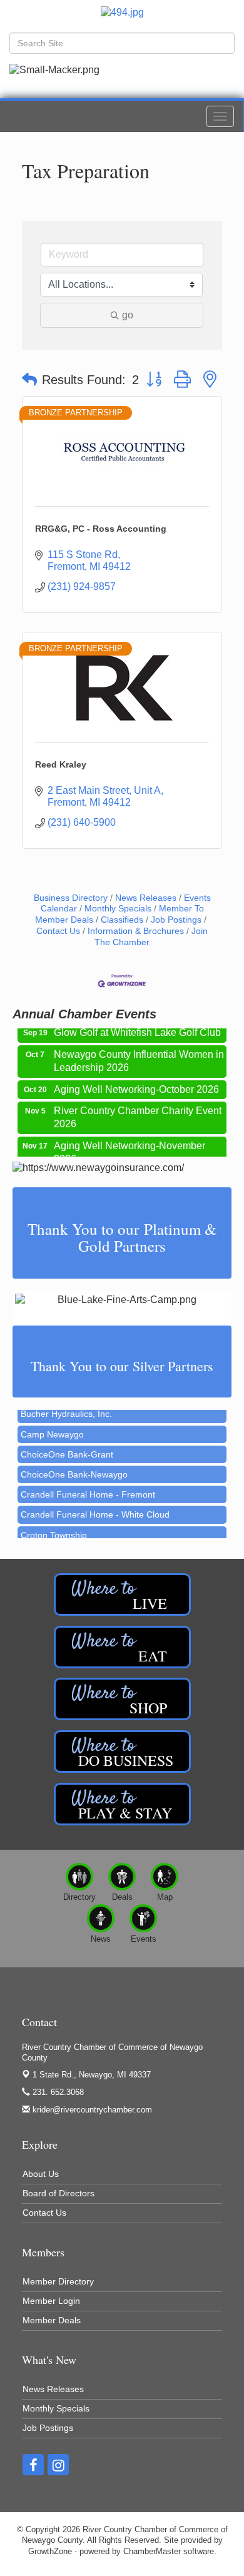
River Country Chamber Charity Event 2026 (138, 1110)
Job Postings (176, 920)
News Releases (146, 898)
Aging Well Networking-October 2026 (136, 1083)
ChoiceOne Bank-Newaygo (74, 1467)
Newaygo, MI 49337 (92, 2075)
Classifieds (122, 920)
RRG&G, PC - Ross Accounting (101, 529)
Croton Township (54, 1528)
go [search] (128, 315)
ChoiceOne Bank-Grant (67, 1447)
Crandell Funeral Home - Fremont (88, 1487)
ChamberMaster (152, 2551)
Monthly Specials (118, 909)
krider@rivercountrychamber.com (91, 2110)
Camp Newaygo (52, 1427)
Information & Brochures (136, 931)
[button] (29, 380)
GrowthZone (50, 2551)
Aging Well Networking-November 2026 (130, 1145)
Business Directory (71, 898)
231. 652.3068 (57, 2092)
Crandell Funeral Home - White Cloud (95, 1507)
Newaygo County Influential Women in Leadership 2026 (139, 1054)
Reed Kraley (61, 764)
